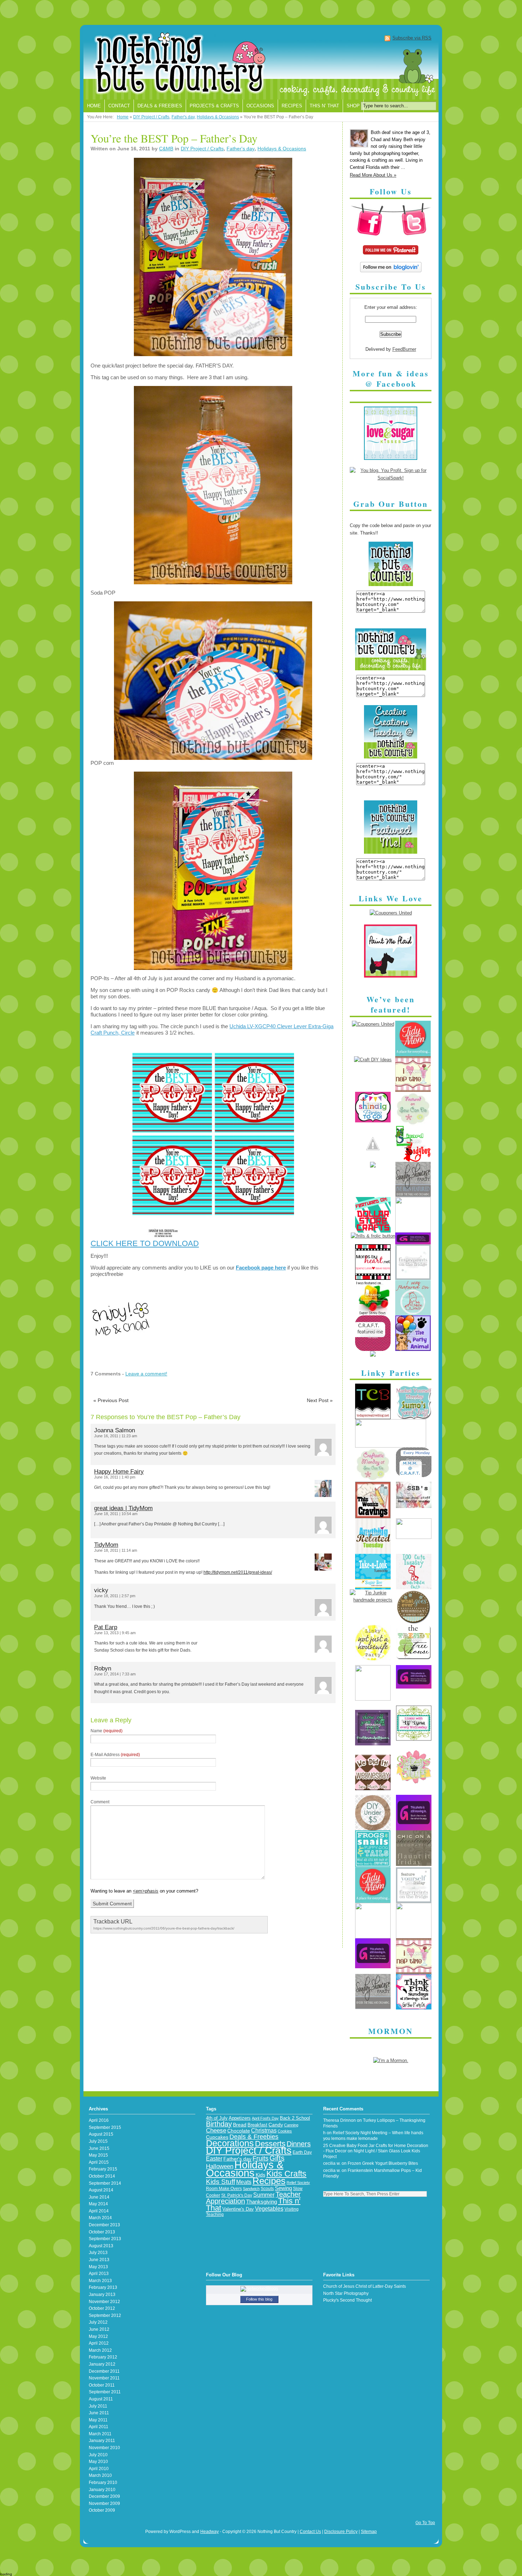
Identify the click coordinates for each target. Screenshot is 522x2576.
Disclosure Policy (341, 2532)
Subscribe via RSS (412, 38)
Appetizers (240, 2118)
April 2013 (99, 2274)
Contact (119, 106)
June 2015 (99, 2148)
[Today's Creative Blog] (373, 1418)
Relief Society (298, 2183)
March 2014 (100, 2218)
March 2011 (100, 2434)
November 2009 (104, 2503)
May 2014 (98, 2204)
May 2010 (98, 2462)
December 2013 (104, 2225)
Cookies (285, 2131)
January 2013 (102, 2295)
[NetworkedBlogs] (259, 2288)
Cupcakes (217, 2137)
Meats (244, 2182)
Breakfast (257, 2125)
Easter (214, 2158)
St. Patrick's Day (237, 2195)
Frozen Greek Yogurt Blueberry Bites (383, 2163)
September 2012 (105, 2315)
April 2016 (99, 2120)
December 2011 (104, 2371)
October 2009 (102, 2510)
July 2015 (98, 2141)
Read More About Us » (373, 175)
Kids (260, 2175)
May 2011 (98, 2420)
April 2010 (99, 2469)
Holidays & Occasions (218, 117)
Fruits (260, 2158)
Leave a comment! (146, 1374)
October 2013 (102, 2232)
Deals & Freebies (160, 106)
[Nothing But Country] (261, 64)
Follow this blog (259, 2299)
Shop (353, 106)
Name (107, 1731)
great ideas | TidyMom (123, 1508)
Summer (264, 2195)
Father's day (183, 117)
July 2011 (98, 2406)
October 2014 (102, 2176)
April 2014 (99, 2211)
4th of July (217, 2118)
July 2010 (98, 2455)
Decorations (230, 2143)
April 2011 (99, 2427)
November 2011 (104, 2378)
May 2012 (98, 2336)
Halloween (220, 2166)
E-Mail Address (115, 1755)
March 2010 (100, 2475)
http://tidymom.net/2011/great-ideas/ (238, 1572)
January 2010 (102, 2490)
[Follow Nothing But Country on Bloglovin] (391, 271)
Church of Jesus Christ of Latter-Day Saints (365, 2286)
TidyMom (106, 1545)
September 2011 (105, 2392)
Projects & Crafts (214, 106)
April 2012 (99, 2343)
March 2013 (100, 2281)
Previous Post (111, 1400)
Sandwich (251, 2189)
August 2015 (101, 2134)
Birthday (219, 2124)
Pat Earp (106, 1627)
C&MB (166, 149)
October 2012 (102, 2308)
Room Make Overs (224, 2188)
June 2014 (99, 2197)
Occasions (260, 106)
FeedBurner (404, 349)
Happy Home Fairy (119, 1472)
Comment (100, 1802)
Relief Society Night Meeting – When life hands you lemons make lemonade (373, 2136)
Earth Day (302, 2152)
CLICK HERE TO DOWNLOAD (145, 1243)
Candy (276, 2125)
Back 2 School (295, 2118)
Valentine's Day (238, 2209)
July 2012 (98, 2322)
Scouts (267, 2189)
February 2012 (103, 2357)
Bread (240, 2125)
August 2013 (101, 2246)
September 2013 (105, 2239)
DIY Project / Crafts (151, 117)
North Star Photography (346, 2293)
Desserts (270, 2144)
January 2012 (102, 2364)
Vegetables (269, 2209)
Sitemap (369, 2532)
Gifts (277, 2158)
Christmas (264, 2130)
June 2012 (99, 2329)
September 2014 (105, 2183)
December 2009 (104, 2496)
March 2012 (100, 2350)
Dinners (299, 2144)
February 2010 (103, 2483)
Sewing (283, 2188)
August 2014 (101, 2190)
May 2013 (98, 2267)
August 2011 (101, 2399)
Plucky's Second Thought (347, 2300)
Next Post (320, 1400)
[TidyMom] (413, 1055)
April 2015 (99, 2162)
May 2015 (98, 2155)
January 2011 (102, 2441)
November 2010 (104, 2448)
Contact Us (310, 2532)
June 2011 (99, 2413)
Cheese (216, 2130)
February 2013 (103, 2287)
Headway (210, 2532)
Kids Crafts (286, 2174)
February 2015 (103, 2169)
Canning (291, 2125)
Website (98, 1778)
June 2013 (99, 2260)
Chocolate (239, 2131)
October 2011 (102, 2385)
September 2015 (105, 2127)
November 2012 (104, 2302)
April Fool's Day (265, 2118)
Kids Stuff (221, 2182)
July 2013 (98, 2253)
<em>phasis (146, 1891)
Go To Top (425, 2523)
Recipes (292, 106)
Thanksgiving (262, 2202)
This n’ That (324, 106)
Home (94, 106)
